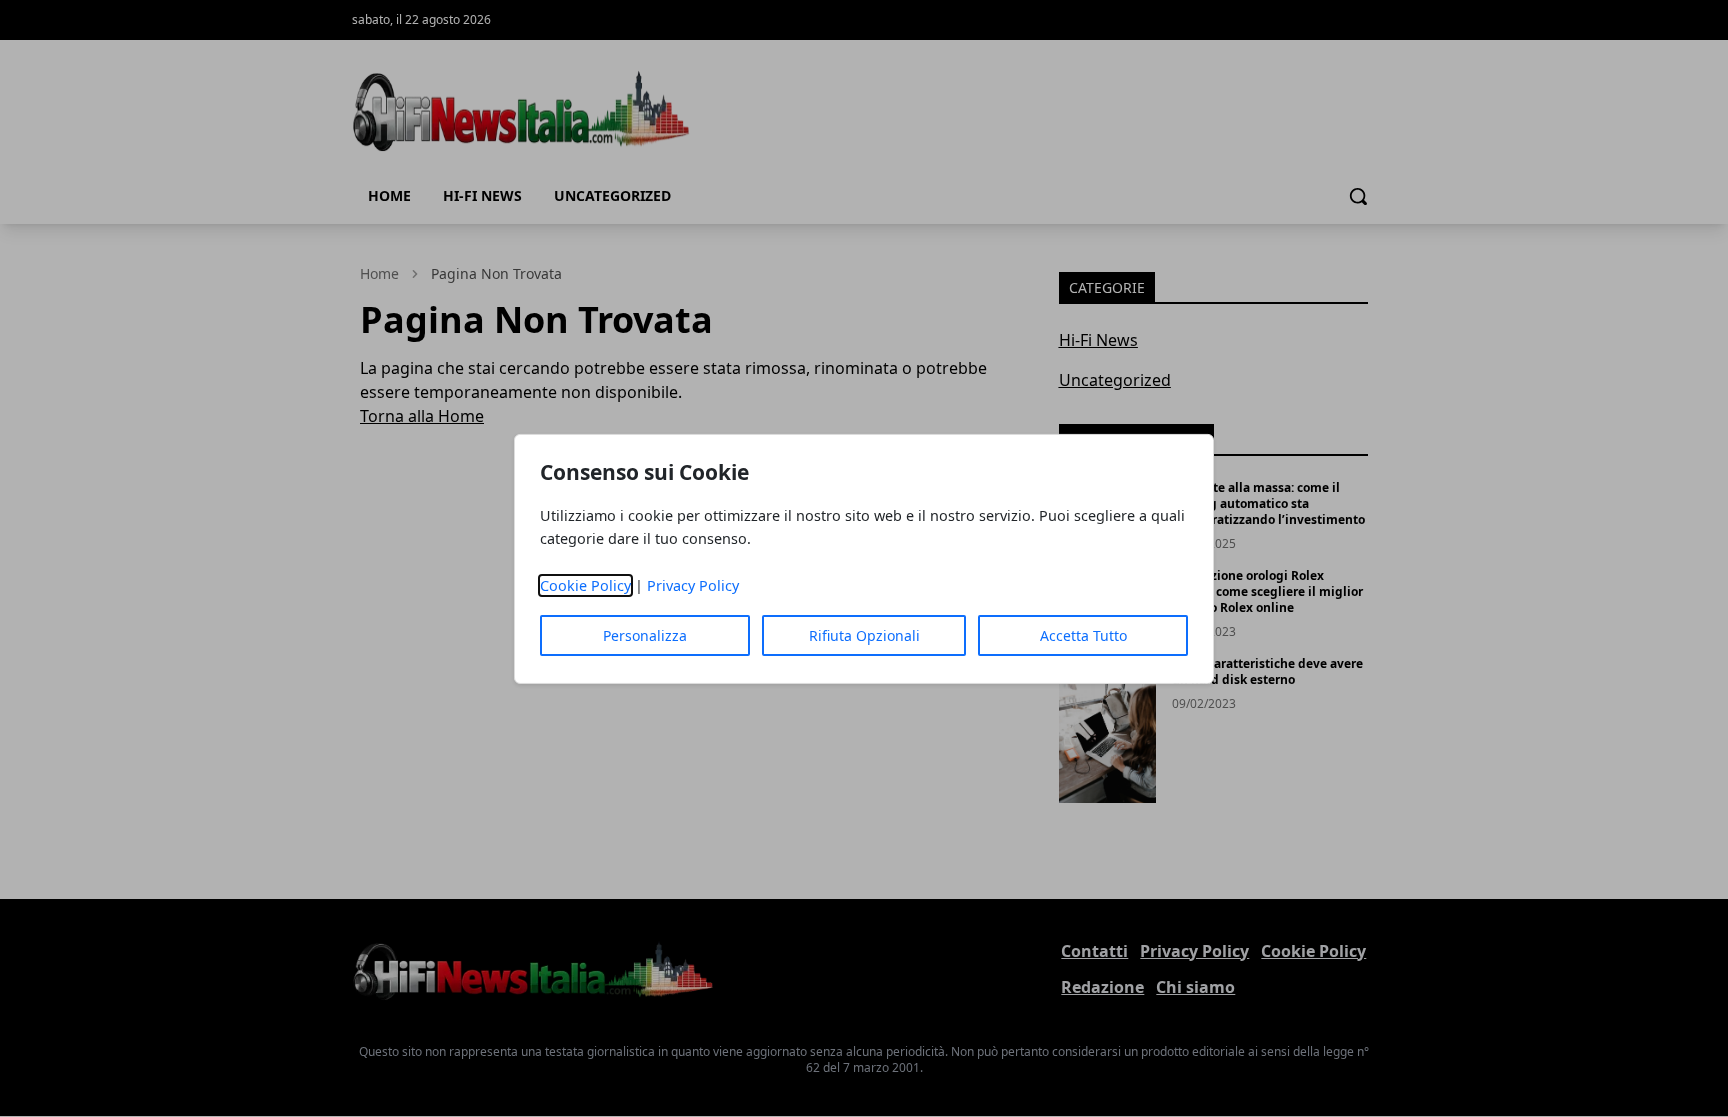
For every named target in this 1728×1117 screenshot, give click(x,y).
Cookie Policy (585, 585)
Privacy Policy (693, 585)
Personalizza (645, 635)
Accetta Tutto (1083, 635)
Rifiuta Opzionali (864, 635)
